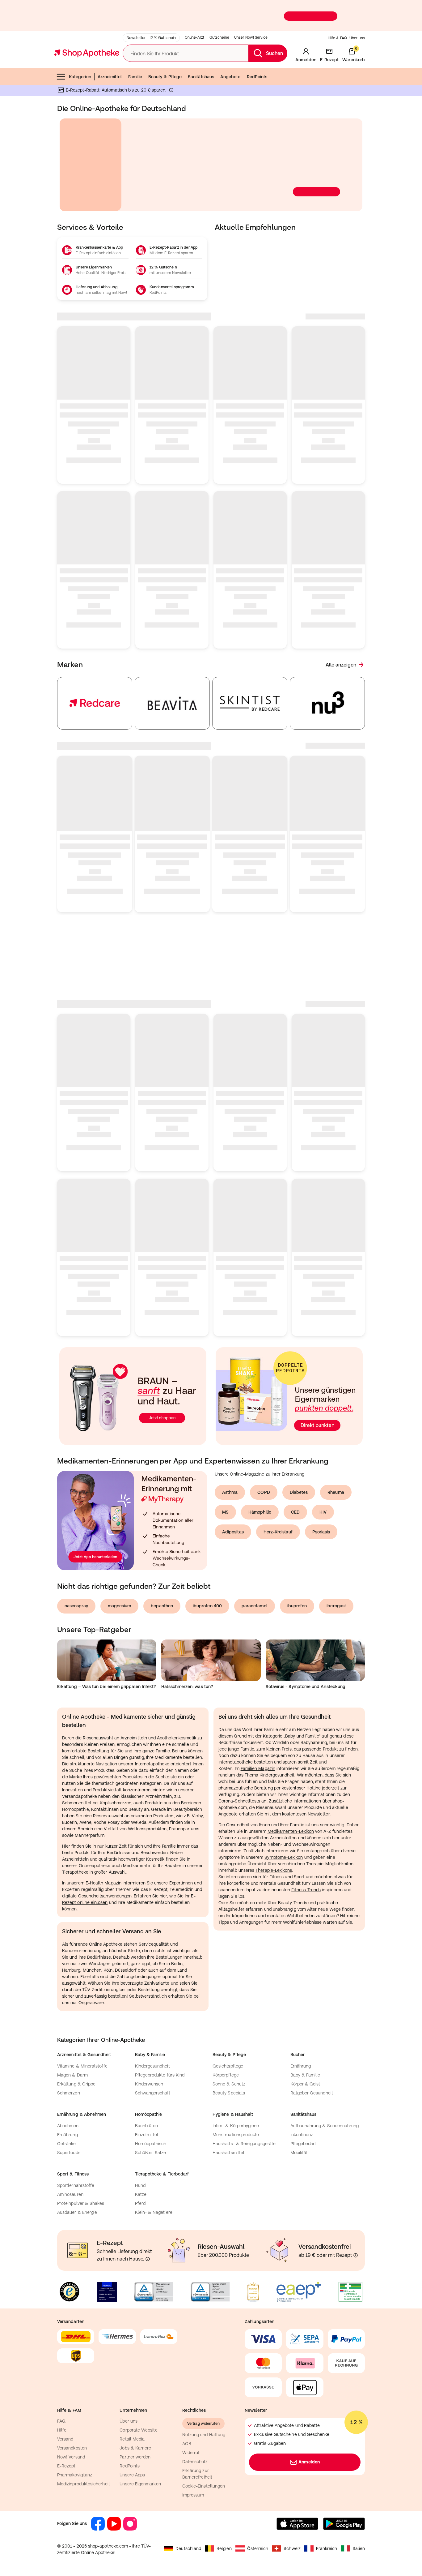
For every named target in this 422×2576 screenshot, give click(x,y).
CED (295, 1481)
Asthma (230, 1461)
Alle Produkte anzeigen (330, 746)
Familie (135, 77)
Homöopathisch (151, 2112)
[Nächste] (361, 165)
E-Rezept (66, 2434)
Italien (359, 2517)
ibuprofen (297, 1574)
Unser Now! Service (251, 37)
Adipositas (233, 1500)
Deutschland (188, 2517)
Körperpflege (226, 2043)
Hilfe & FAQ (337, 38)
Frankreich (327, 2517)
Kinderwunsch (149, 2052)
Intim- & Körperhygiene (236, 2094)
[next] (356, 703)
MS (225, 1481)
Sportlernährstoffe (76, 2154)
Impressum (193, 2463)
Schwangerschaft (153, 2061)
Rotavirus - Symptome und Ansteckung (306, 1655)
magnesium (120, 1574)
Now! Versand (71, 2425)
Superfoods (69, 2121)
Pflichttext (72, 208)
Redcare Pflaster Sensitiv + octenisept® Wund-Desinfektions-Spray (94, 817)
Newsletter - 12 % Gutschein (151, 38)
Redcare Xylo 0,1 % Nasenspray (247, 811)
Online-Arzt (194, 37)
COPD (264, 1461)
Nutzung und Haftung (204, 2403)
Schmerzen (69, 2061)
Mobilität (299, 2121)
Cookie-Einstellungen (204, 2454)
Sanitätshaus (201, 77)
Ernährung (301, 2034)
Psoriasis (321, 1500)
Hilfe (62, 2398)
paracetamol (255, 1574)
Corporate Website (138, 2398)
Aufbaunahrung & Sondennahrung (325, 2094)
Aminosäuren (70, 2163)
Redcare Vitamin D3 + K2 (162, 811)
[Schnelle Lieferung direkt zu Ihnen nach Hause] (148, 2227)
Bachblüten (147, 2094)
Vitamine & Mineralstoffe (82, 2034)
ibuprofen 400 (207, 1574)
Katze (141, 2163)
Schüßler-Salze (151, 2121)
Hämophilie (260, 1481)
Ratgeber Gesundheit (312, 2061)
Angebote (230, 77)
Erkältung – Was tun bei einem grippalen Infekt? (106, 1655)
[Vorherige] (61, 165)
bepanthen (162, 1574)
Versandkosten (72, 2416)
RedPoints (257, 77)
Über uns (357, 38)
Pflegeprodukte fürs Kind (160, 2043)
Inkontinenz (302, 2103)
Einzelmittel (147, 2103)
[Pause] (354, 203)
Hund (140, 2154)
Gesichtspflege (228, 2034)
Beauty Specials (229, 2061)
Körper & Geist (305, 2052)
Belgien (224, 2517)
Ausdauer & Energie (77, 2181)
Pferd (140, 2172)
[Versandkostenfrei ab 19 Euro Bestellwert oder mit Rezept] (356, 2224)
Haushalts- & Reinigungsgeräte (244, 2112)
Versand (65, 2407)
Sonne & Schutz (229, 2052)
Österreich (258, 2517)
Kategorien (80, 77)
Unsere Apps (132, 2443)
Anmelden (309, 2430)
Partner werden (135, 2425)
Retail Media (132, 2407)
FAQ (61, 2390)
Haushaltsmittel (228, 2121)
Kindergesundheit (152, 2034)
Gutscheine (219, 37)
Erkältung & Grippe (76, 2052)
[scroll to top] (374, 2561)
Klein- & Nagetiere (154, 2181)
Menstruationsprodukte (236, 2103)
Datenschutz (195, 2430)
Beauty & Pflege (165, 77)
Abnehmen (68, 2094)
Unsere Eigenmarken (140, 2452)
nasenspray (76, 1574)
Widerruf (191, 2421)
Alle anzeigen (341, 665)
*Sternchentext (17, 28)
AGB (187, 2412)
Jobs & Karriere (135, 2416)
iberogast (336, 1574)
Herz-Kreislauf (278, 1500)
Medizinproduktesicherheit (84, 2452)
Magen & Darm (72, 2043)
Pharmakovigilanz (75, 2443)
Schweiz (292, 2517)
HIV (323, 1481)
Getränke (67, 2112)
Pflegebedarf (303, 2112)
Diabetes (299, 1461)
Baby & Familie (305, 2043)
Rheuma (336, 1461)
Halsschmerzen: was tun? (187, 1655)
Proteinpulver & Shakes (81, 2172)
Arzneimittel (110, 77)
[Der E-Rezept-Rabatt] (171, 91)
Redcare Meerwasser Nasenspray (326, 811)
